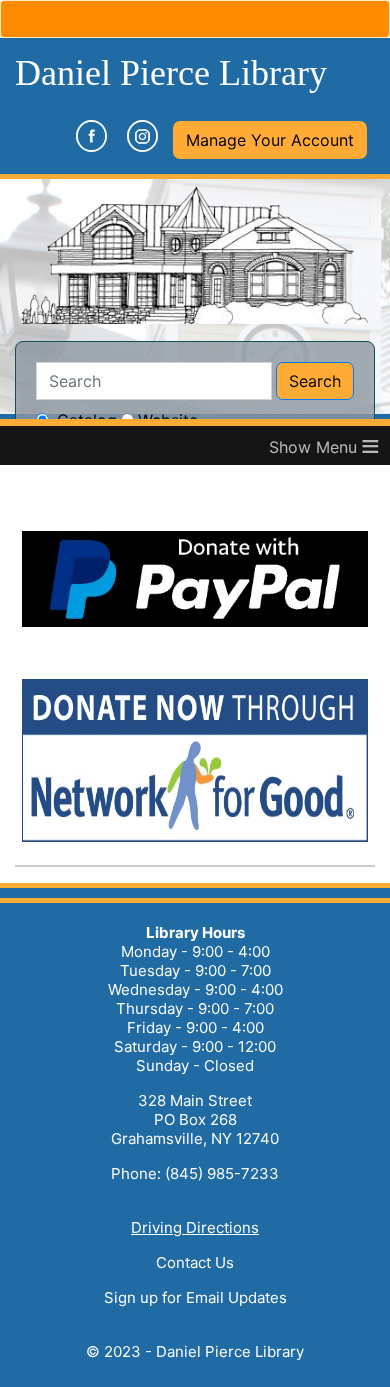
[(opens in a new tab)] (195, 624)
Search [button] (315, 381)
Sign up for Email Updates (195, 1297)
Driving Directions (195, 1227)
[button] (270, 140)
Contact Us (195, 1262)
